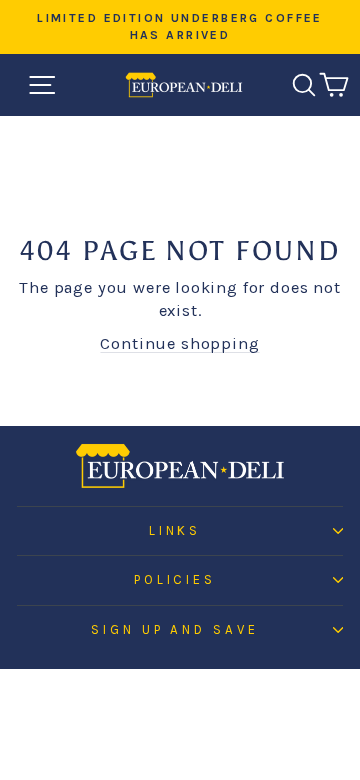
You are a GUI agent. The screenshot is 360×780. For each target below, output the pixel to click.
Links (175, 530)
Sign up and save (175, 629)
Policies (175, 579)
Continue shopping (179, 343)
